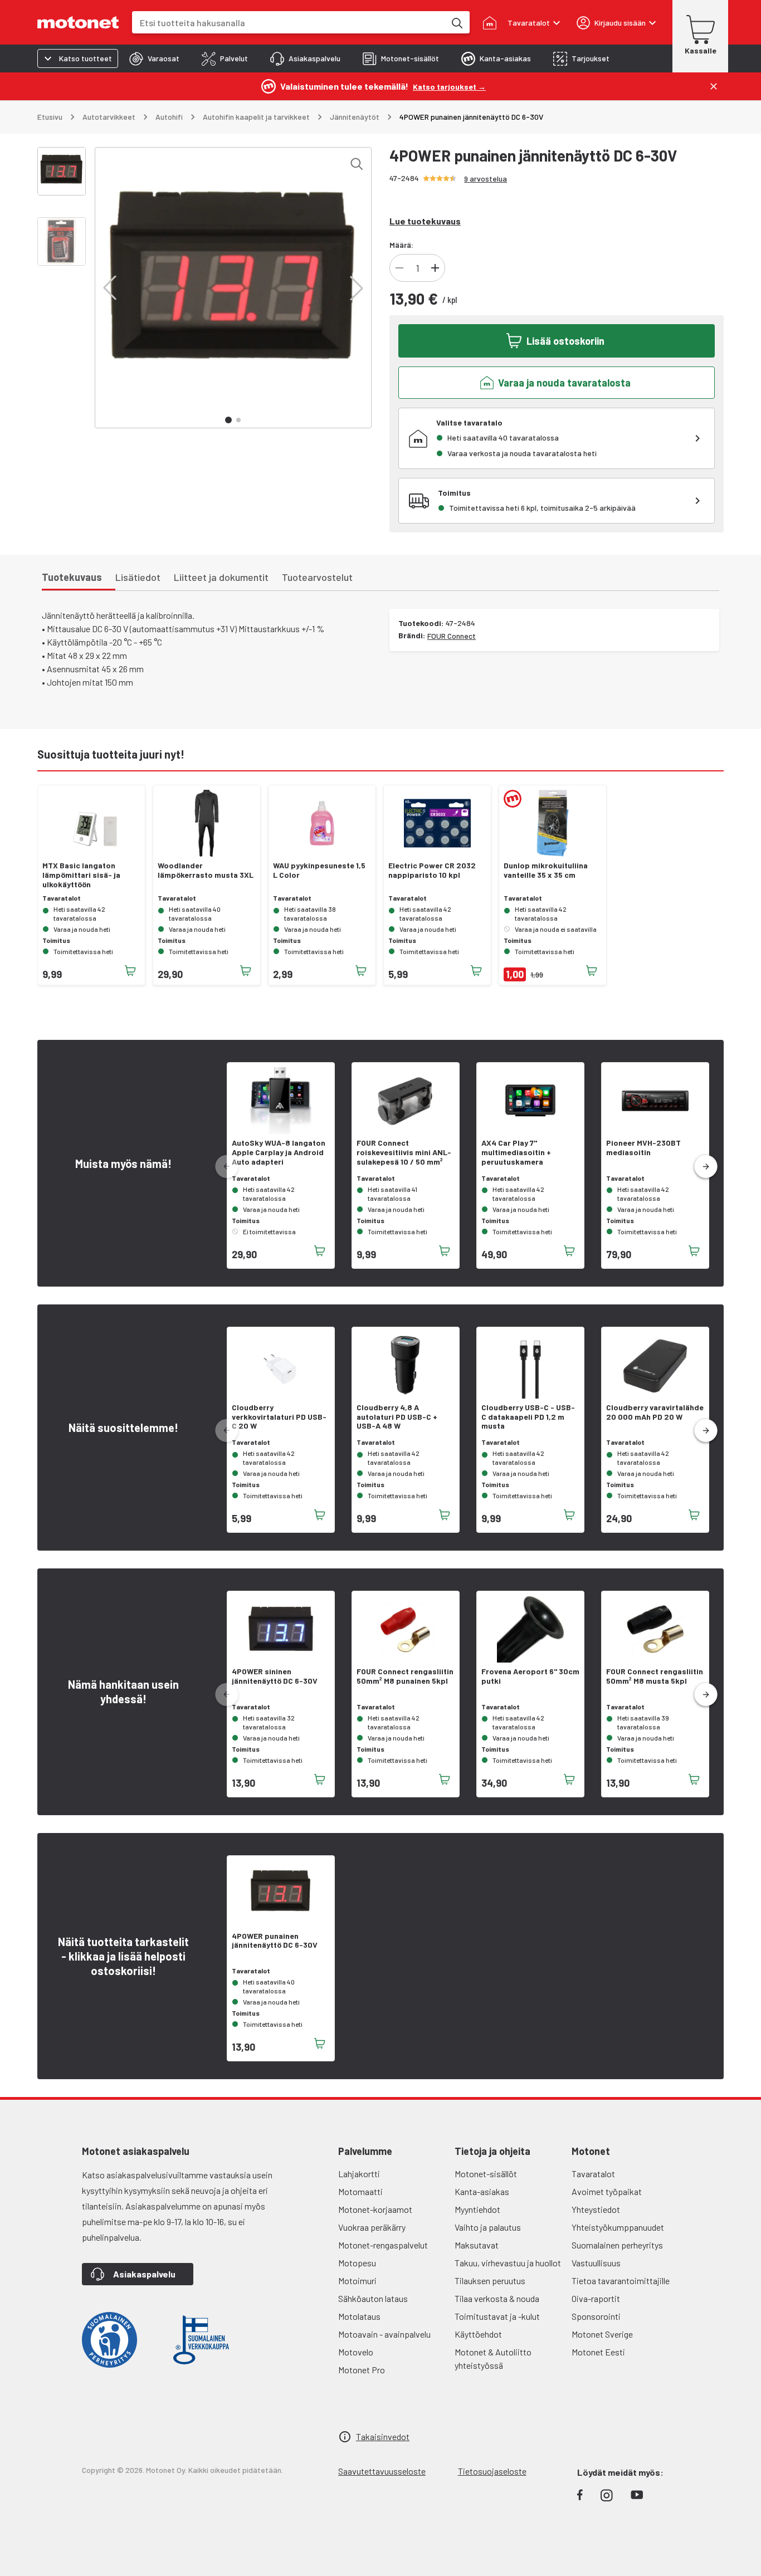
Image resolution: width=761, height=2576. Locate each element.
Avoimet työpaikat (607, 2191)
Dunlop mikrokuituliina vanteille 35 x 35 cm (546, 870)
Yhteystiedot (596, 2209)
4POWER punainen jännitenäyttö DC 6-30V (275, 1941)
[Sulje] (714, 86)
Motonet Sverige (602, 2334)
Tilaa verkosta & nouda (497, 2298)
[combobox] (289, 23)
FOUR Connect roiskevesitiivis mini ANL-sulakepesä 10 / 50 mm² (404, 1152)
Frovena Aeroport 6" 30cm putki (530, 1676)
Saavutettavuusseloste (382, 2471)
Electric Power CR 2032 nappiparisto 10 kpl (432, 870)
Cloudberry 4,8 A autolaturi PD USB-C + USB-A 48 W (397, 1417)
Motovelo (356, 2352)
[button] (110, 288)
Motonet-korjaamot (375, 2209)
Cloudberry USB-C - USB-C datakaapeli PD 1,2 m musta (528, 1417)
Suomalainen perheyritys (617, 2245)
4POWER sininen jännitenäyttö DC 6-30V (275, 1676)
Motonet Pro (362, 2370)
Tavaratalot (593, 2174)
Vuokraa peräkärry (372, 2227)
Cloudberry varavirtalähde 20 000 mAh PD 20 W (655, 1412)
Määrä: (401, 245)
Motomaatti (360, 2191)
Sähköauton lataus (373, 2298)
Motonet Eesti (598, 2352)
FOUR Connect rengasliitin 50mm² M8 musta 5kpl (655, 1676)
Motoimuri (357, 2281)
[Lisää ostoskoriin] (130, 971)
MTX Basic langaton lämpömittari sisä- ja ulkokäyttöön (81, 875)
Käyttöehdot (478, 2334)
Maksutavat (477, 2245)
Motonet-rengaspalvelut (383, 2245)
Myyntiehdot (477, 2209)
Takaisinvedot (383, 2436)
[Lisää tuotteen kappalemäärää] (435, 268)
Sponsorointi (596, 2316)
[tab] (154, 58)
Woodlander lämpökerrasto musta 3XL (206, 870)
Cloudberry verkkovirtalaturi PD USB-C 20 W (279, 1417)
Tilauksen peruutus (490, 2281)
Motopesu (357, 2263)
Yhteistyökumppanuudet (618, 2227)
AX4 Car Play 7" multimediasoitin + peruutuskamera (516, 1152)
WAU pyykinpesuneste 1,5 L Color (319, 870)
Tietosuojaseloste (492, 2471)
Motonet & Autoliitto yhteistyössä (493, 2359)
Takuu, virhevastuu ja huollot (508, 2263)
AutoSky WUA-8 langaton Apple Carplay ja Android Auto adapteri (279, 1152)
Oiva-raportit (596, 2298)
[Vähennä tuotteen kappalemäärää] (399, 268)
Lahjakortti (359, 2174)
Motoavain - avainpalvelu (384, 2334)
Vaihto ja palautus (488, 2227)
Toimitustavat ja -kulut (497, 2316)
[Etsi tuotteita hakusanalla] (456, 22)
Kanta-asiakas (482, 2191)
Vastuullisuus (596, 2263)
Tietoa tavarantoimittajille (621, 2281)
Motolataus (359, 2316)
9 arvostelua (486, 179)
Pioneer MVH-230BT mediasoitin (643, 1148)
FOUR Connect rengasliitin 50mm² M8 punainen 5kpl (405, 1676)
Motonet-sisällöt (486, 2174)
